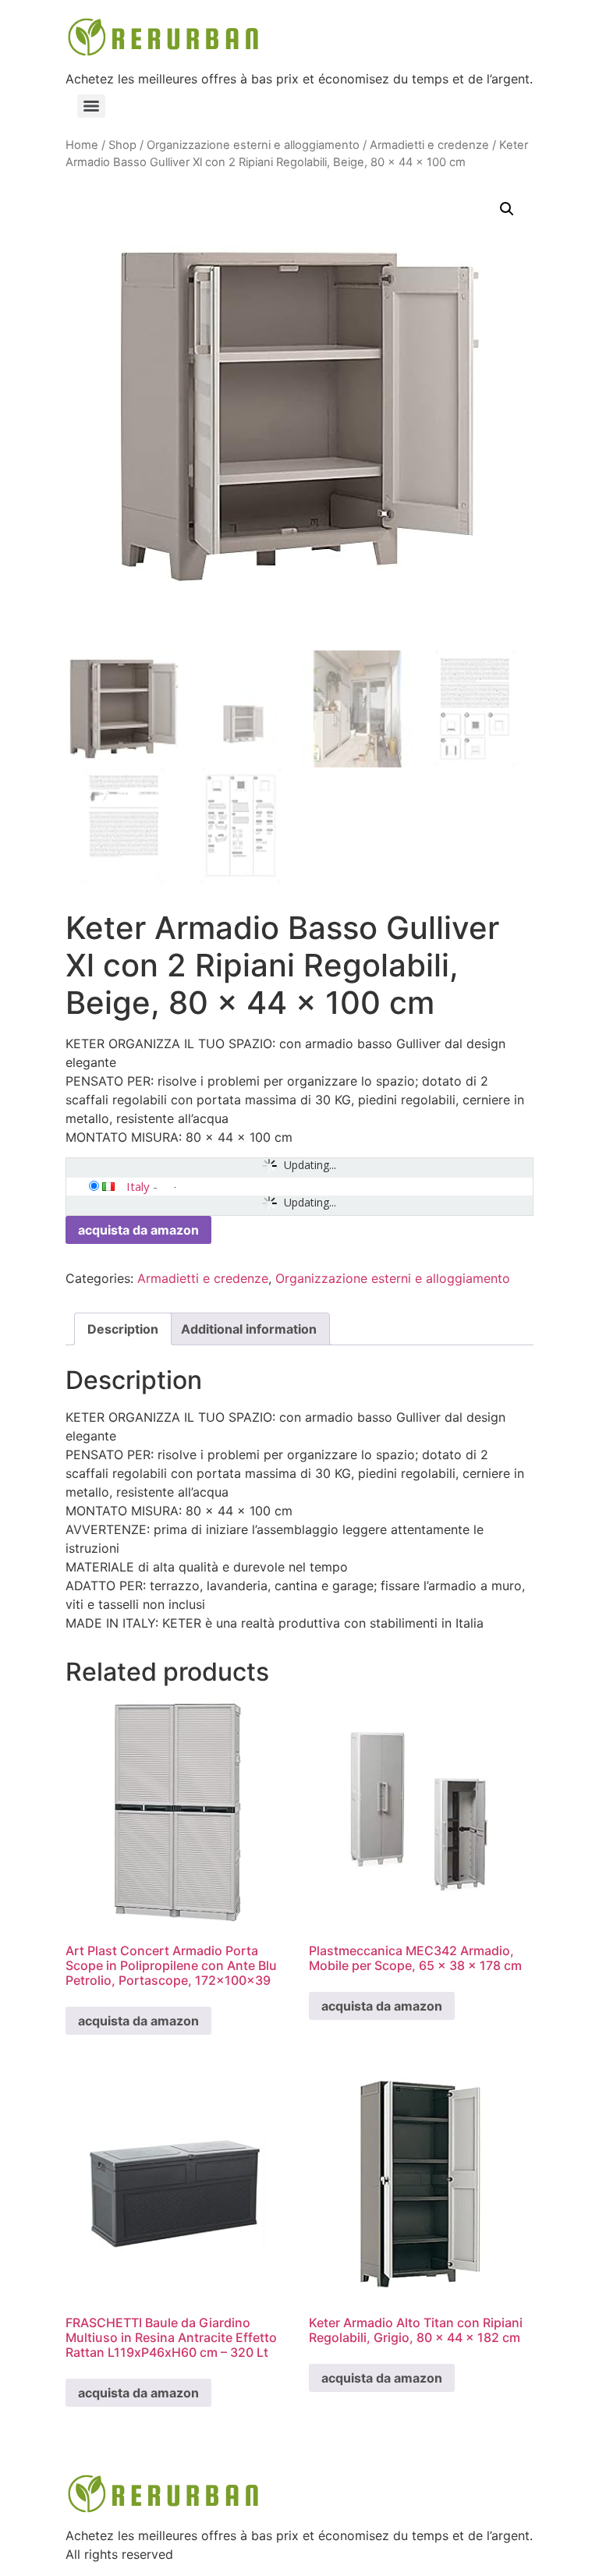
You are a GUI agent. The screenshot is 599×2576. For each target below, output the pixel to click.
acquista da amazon (138, 1230)
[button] (507, 209)
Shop (122, 145)
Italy (138, 1186)
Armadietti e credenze (429, 145)
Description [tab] (123, 1329)
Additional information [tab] (249, 1329)
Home (82, 145)
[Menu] (91, 106)
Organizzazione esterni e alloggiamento (253, 145)
